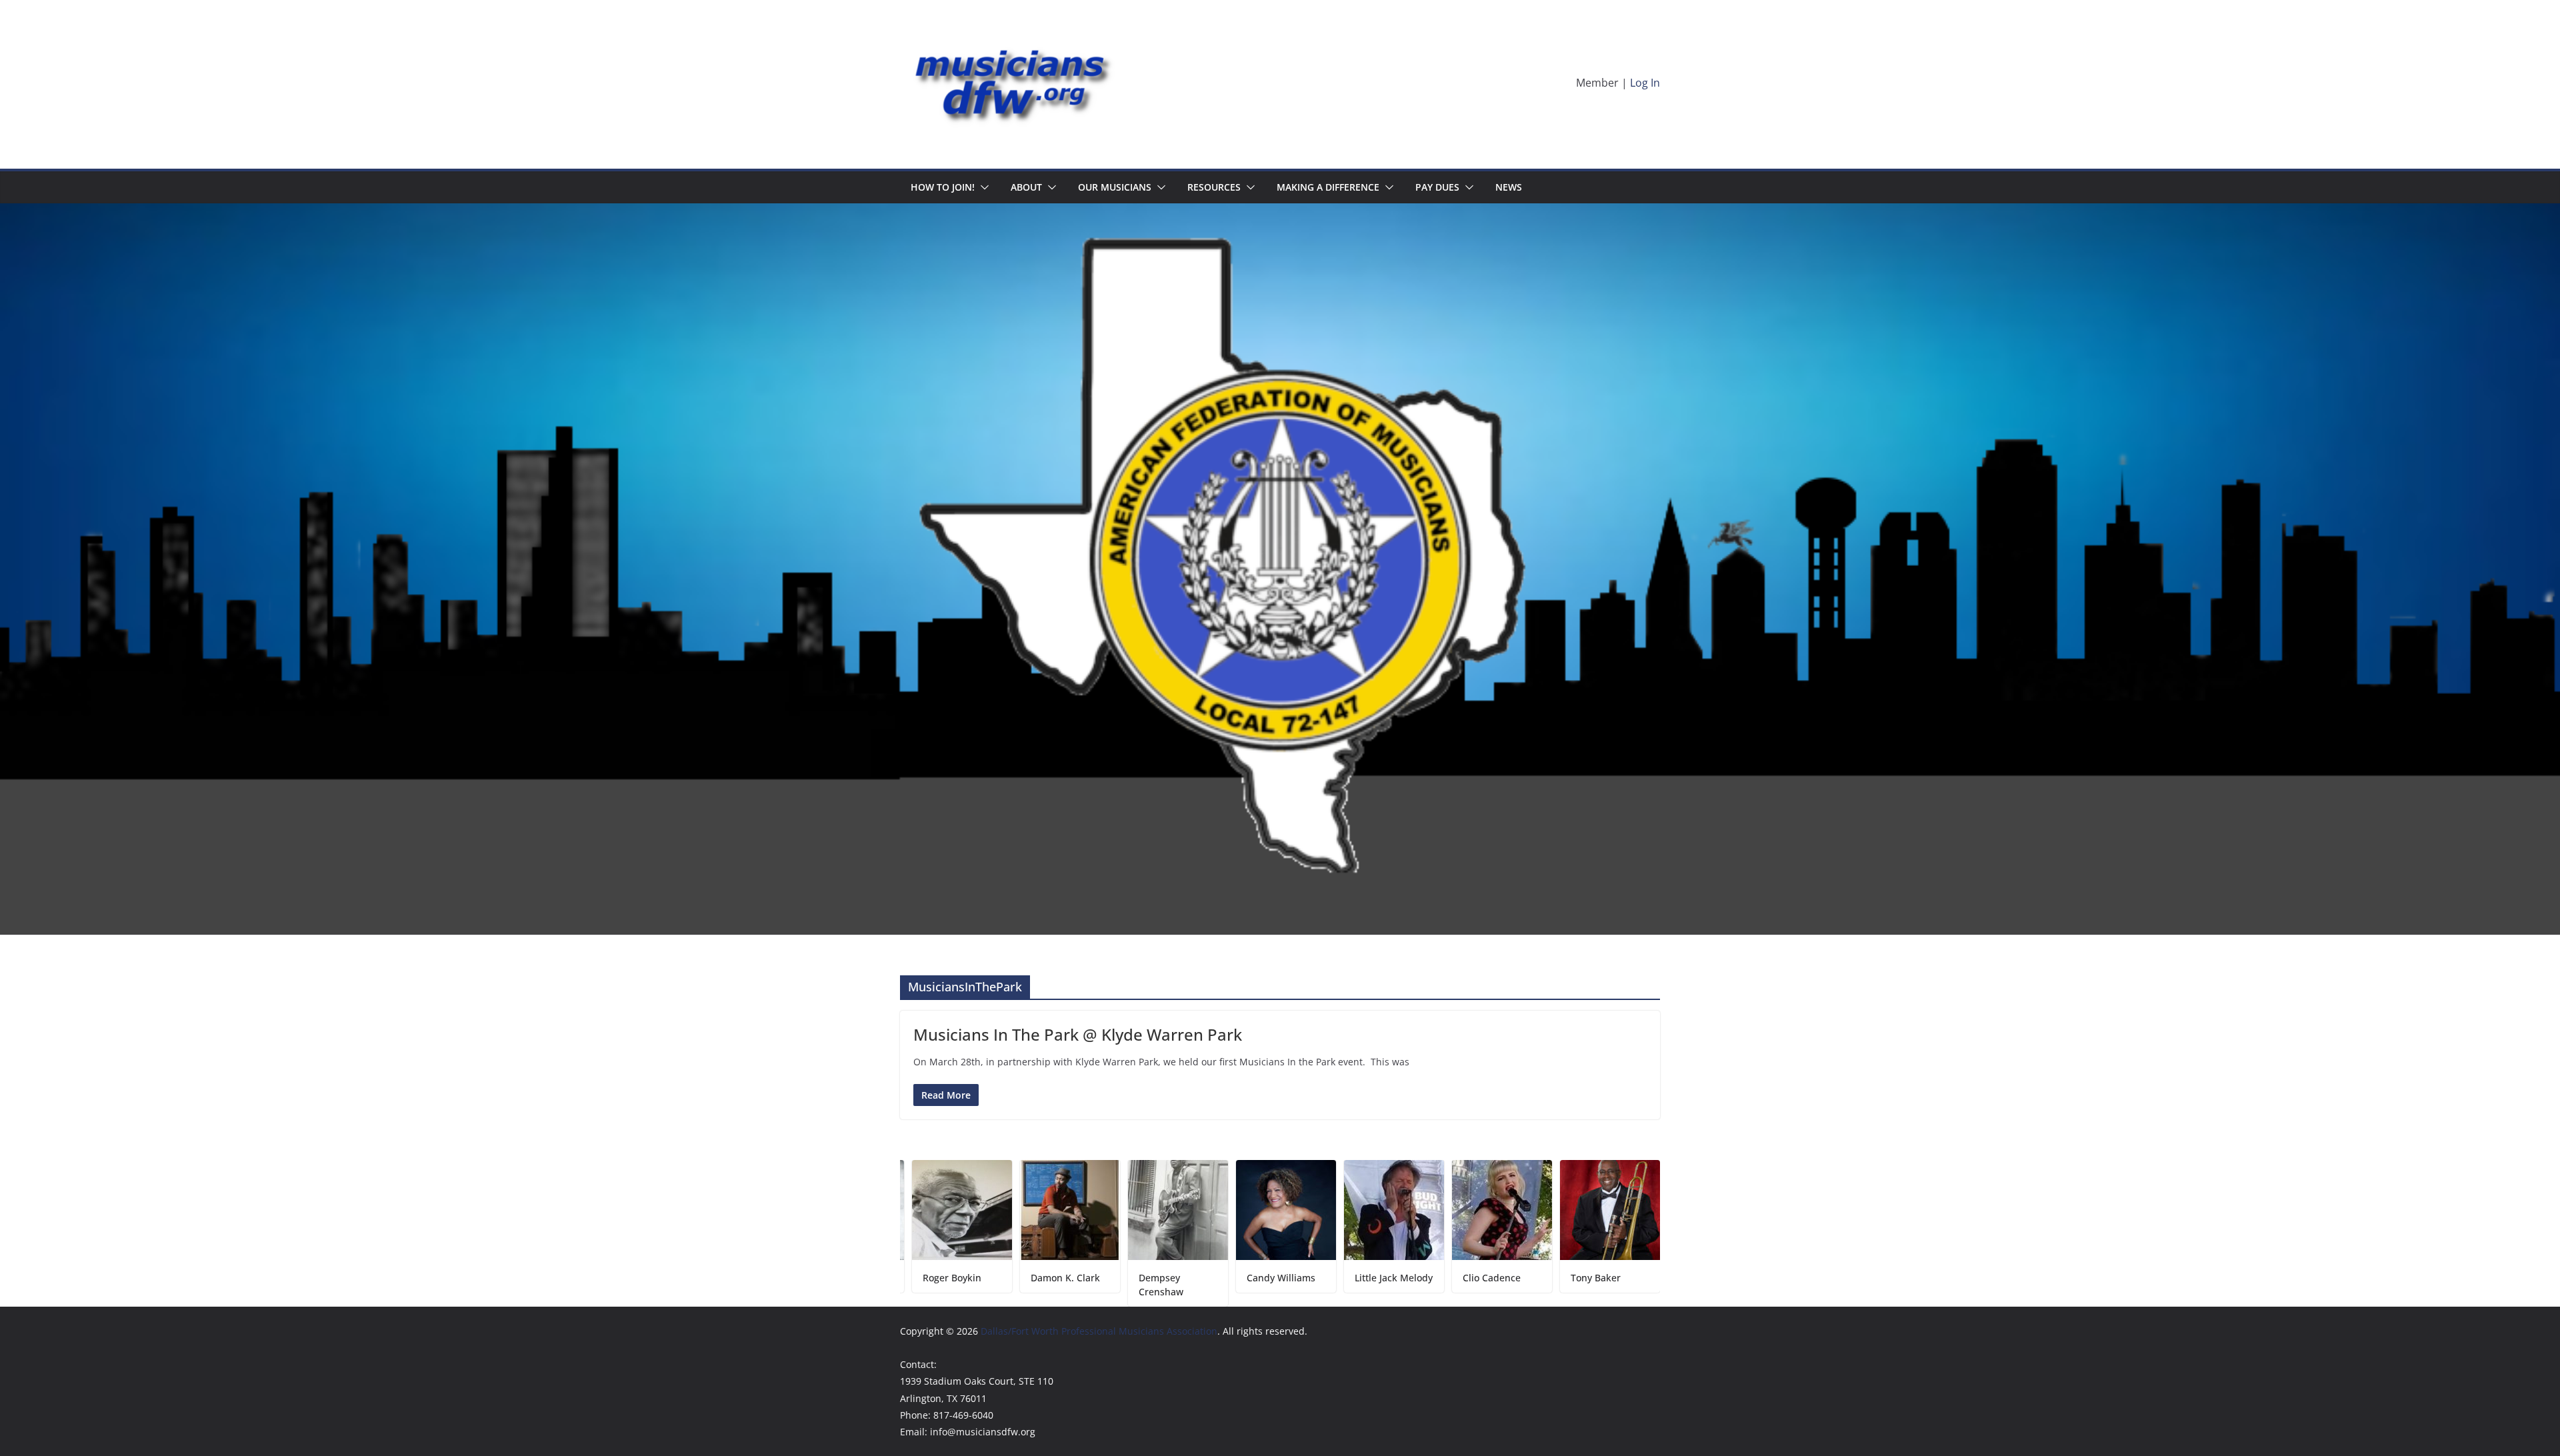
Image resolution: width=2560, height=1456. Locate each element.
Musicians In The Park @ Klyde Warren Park (1078, 1034)
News (1509, 187)
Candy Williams (1177, 1278)
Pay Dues (1437, 187)
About (1026, 187)
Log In (1645, 83)
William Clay (1602, 1278)
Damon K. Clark (961, 1278)
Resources (1214, 187)
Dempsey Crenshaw (1057, 1285)
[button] (982, 187)
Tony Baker (1492, 1278)
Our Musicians (1115, 187)
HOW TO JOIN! (943, 187)
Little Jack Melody (1290, 1278)
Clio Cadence (1388, 1278)
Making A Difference (1328, 187)
